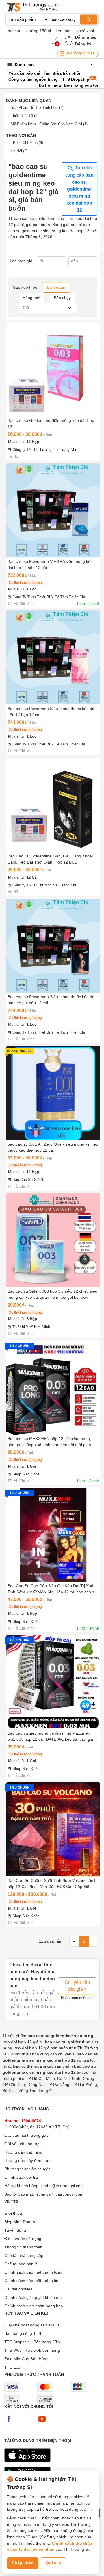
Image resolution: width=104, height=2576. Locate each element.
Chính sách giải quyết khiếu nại (33, 2297)
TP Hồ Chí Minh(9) (27, 143)
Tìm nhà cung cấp (79, 189)
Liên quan (56, 287)
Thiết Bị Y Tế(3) (25, 116)
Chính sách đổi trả (21, 2177)
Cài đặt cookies (18, 2289)
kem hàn (64, 31)
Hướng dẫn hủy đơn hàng (28, 2160)
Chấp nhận (23, 2563)
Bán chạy (62, 298)
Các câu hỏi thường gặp (26, 2135)
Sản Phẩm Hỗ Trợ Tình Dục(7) (37, 108)
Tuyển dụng (15, 2230)
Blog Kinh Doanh (20, 2222)
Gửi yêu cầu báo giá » (77, 1986)
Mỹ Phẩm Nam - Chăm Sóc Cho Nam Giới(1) (49, 124)
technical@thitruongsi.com (59, 2194)
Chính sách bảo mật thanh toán (33, 2272)
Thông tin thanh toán (23, 2247)
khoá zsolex (87, 31)
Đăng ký (83, 44)
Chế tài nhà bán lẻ (21, 2264)
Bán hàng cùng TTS (81, 53)
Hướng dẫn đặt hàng (23, 2152)
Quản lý (53, 2563)
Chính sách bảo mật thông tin (31, 2281)
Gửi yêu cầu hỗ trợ (22, 2144)
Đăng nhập (86, 37)
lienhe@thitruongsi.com (62, 2186)
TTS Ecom (14, 2367)
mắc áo (15, 31)
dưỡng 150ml (39, 31)
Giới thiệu (13, 2213)
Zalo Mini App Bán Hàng (26, 2359)
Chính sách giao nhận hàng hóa (34, 2306)
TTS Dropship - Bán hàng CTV (32, 2342)
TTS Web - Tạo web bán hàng (32, 2350)
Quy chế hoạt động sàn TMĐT (32, 2325)
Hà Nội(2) (19, 151)
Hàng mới (31, 298)
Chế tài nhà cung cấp (24, 2255)
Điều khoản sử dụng (23, 2239)
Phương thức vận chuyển (27, 2169)
